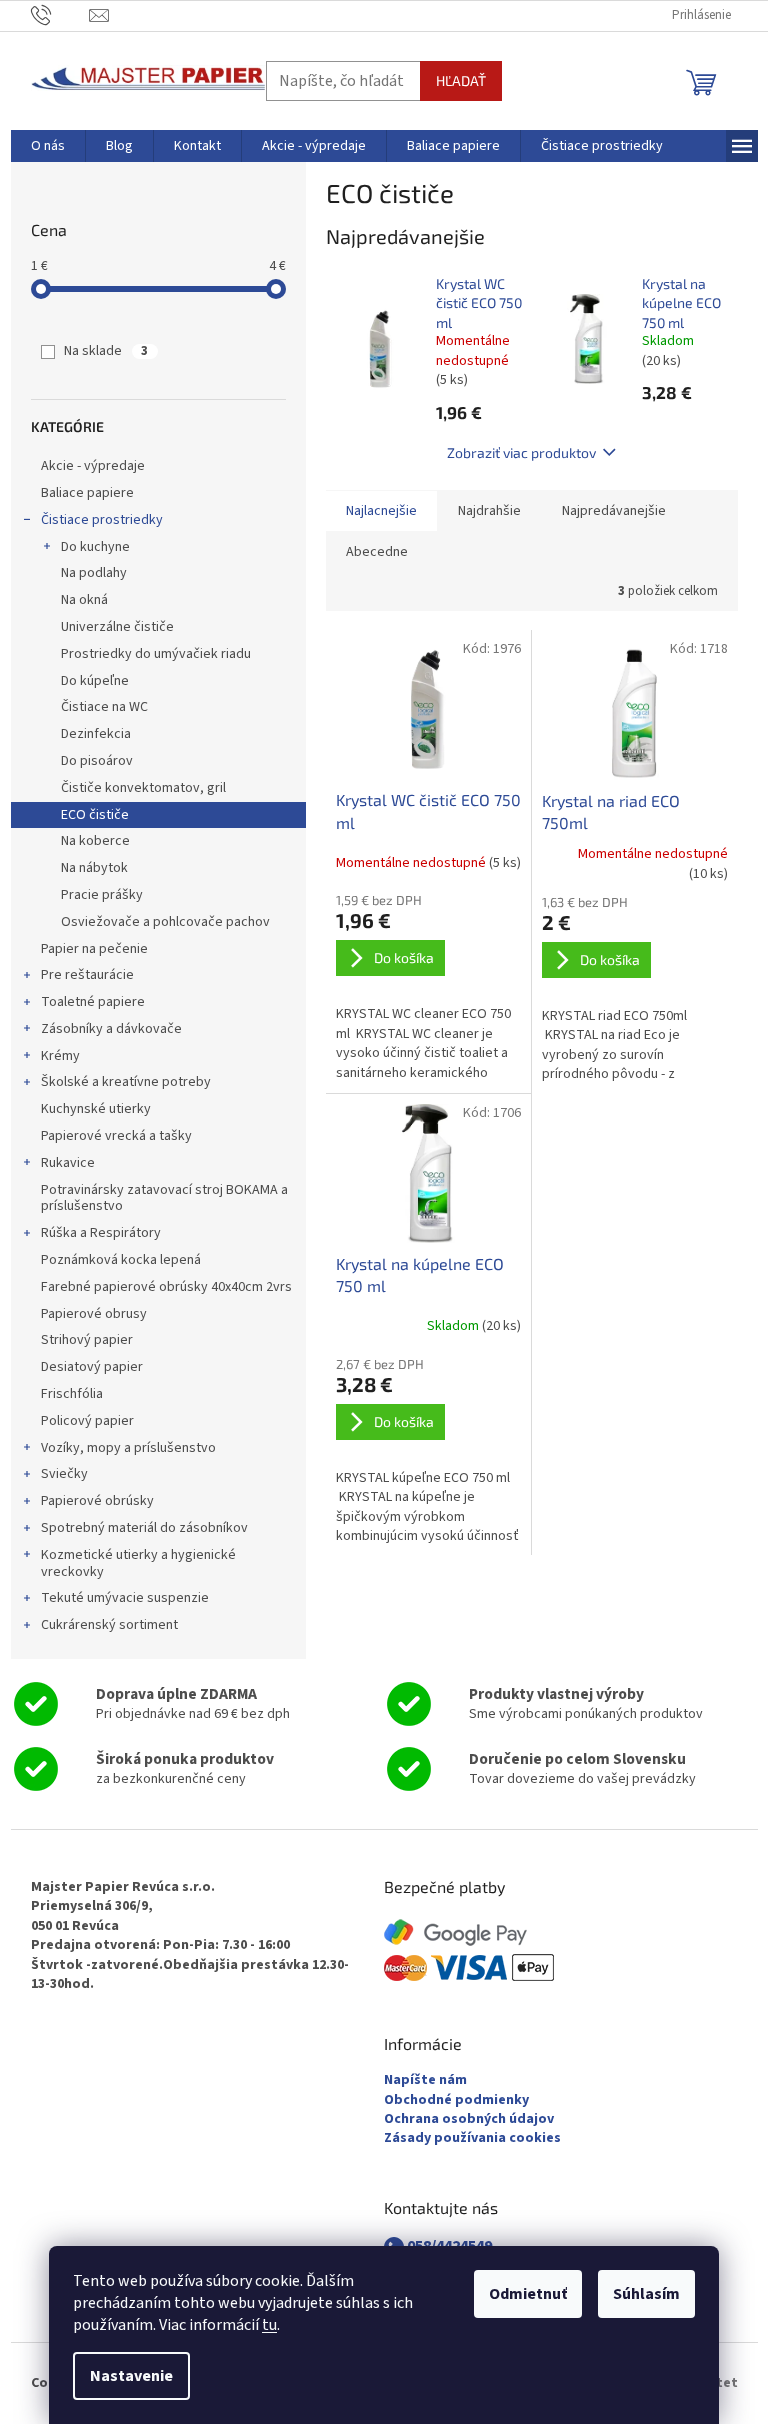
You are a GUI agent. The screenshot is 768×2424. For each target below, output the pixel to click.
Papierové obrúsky (97, 1501)
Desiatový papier (92, 1367)
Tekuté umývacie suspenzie (125, 1598)
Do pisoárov (97, 761)
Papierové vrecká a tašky (116, 1136)
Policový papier (87, 1421)
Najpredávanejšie (614, 511)
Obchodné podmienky (456, 2100)
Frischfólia (72, 1394)
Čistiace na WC (104, 707)
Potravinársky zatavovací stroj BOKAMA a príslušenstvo (164, 1198)
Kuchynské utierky (96, 1109)
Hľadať (461, 80)
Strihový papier (87, 1340)
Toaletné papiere (93, 1002)
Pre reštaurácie (87, 975)
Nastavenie (131, 2376)
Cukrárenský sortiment (109, 1625)
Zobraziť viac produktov (521, 452)
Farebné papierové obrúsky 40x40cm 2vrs (166, 1287)
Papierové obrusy (94, 1314)
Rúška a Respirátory (101, 1233)
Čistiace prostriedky (102, 520)
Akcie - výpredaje (93, 466)
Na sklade (106, 351)
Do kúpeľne (95, 681)
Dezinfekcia (96, 734)
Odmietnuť (528, 2294)
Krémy (60, 1056)
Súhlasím (646, 2294)
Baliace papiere (87, 493)
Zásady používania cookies (472, 2138)
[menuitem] (48, 146)
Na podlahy (94, 573)
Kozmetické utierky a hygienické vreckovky (138, 1563)
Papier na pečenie (94, 949)
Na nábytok (94, 868)
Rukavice (68, 1163)
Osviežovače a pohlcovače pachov (165, 922)
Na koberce (95, 841)
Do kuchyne (95, 547)
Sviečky (64, 1474)
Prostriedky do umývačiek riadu (156, 654)
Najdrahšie (489, 511)
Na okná (84, 600)
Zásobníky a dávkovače (111, 1029)
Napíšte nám (425, 2080)
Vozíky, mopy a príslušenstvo (128, 1448)
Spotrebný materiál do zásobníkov (144, 1528)
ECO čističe (95, 815)
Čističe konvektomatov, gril (143, 788)
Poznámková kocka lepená (121, 1260)
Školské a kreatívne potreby (126, 1082)
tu (269, 2325)
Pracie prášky (102, 895)
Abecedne (377, 552)
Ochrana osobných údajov (469, 2119)
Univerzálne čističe (117, 627)
